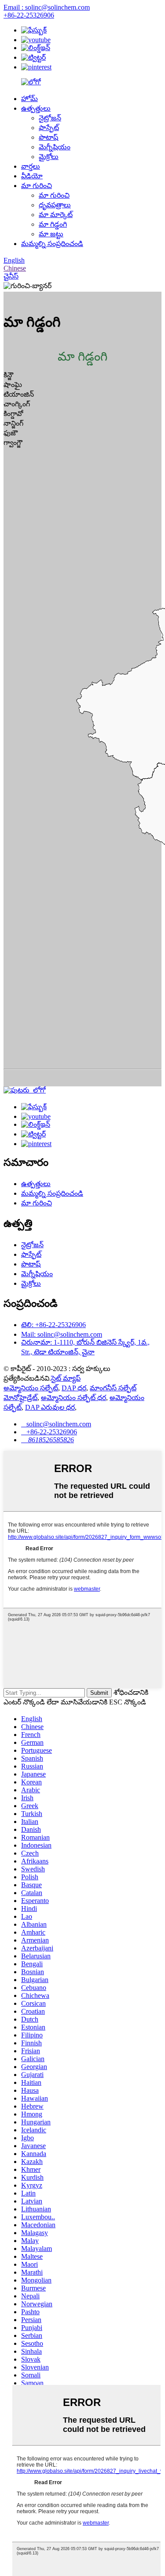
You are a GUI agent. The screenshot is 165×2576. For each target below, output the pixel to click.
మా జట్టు (51, 234)
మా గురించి (37, 186)
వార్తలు (31, 166)
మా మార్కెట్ (56, 215)
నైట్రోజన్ (50, 118)
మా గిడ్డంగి (53, 224)
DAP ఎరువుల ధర (50, 1407)
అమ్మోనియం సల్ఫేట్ (31, 1388)
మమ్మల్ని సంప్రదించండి (52, 244)
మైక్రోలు (49, 157)
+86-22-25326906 (29, 15)
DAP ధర (74, 1388)
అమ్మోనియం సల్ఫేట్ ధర (73, 1398)
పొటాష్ (48, 137)
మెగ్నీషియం (55, 147)
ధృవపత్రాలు (55, 205)
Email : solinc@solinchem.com (47, 7)
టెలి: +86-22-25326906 (53, 1325)
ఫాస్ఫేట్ (49, 128)
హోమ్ (29, 99)
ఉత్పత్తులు (36, 108)
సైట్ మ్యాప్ (66, 1378)
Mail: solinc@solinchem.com (62, 1334)
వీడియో (32, 176)
